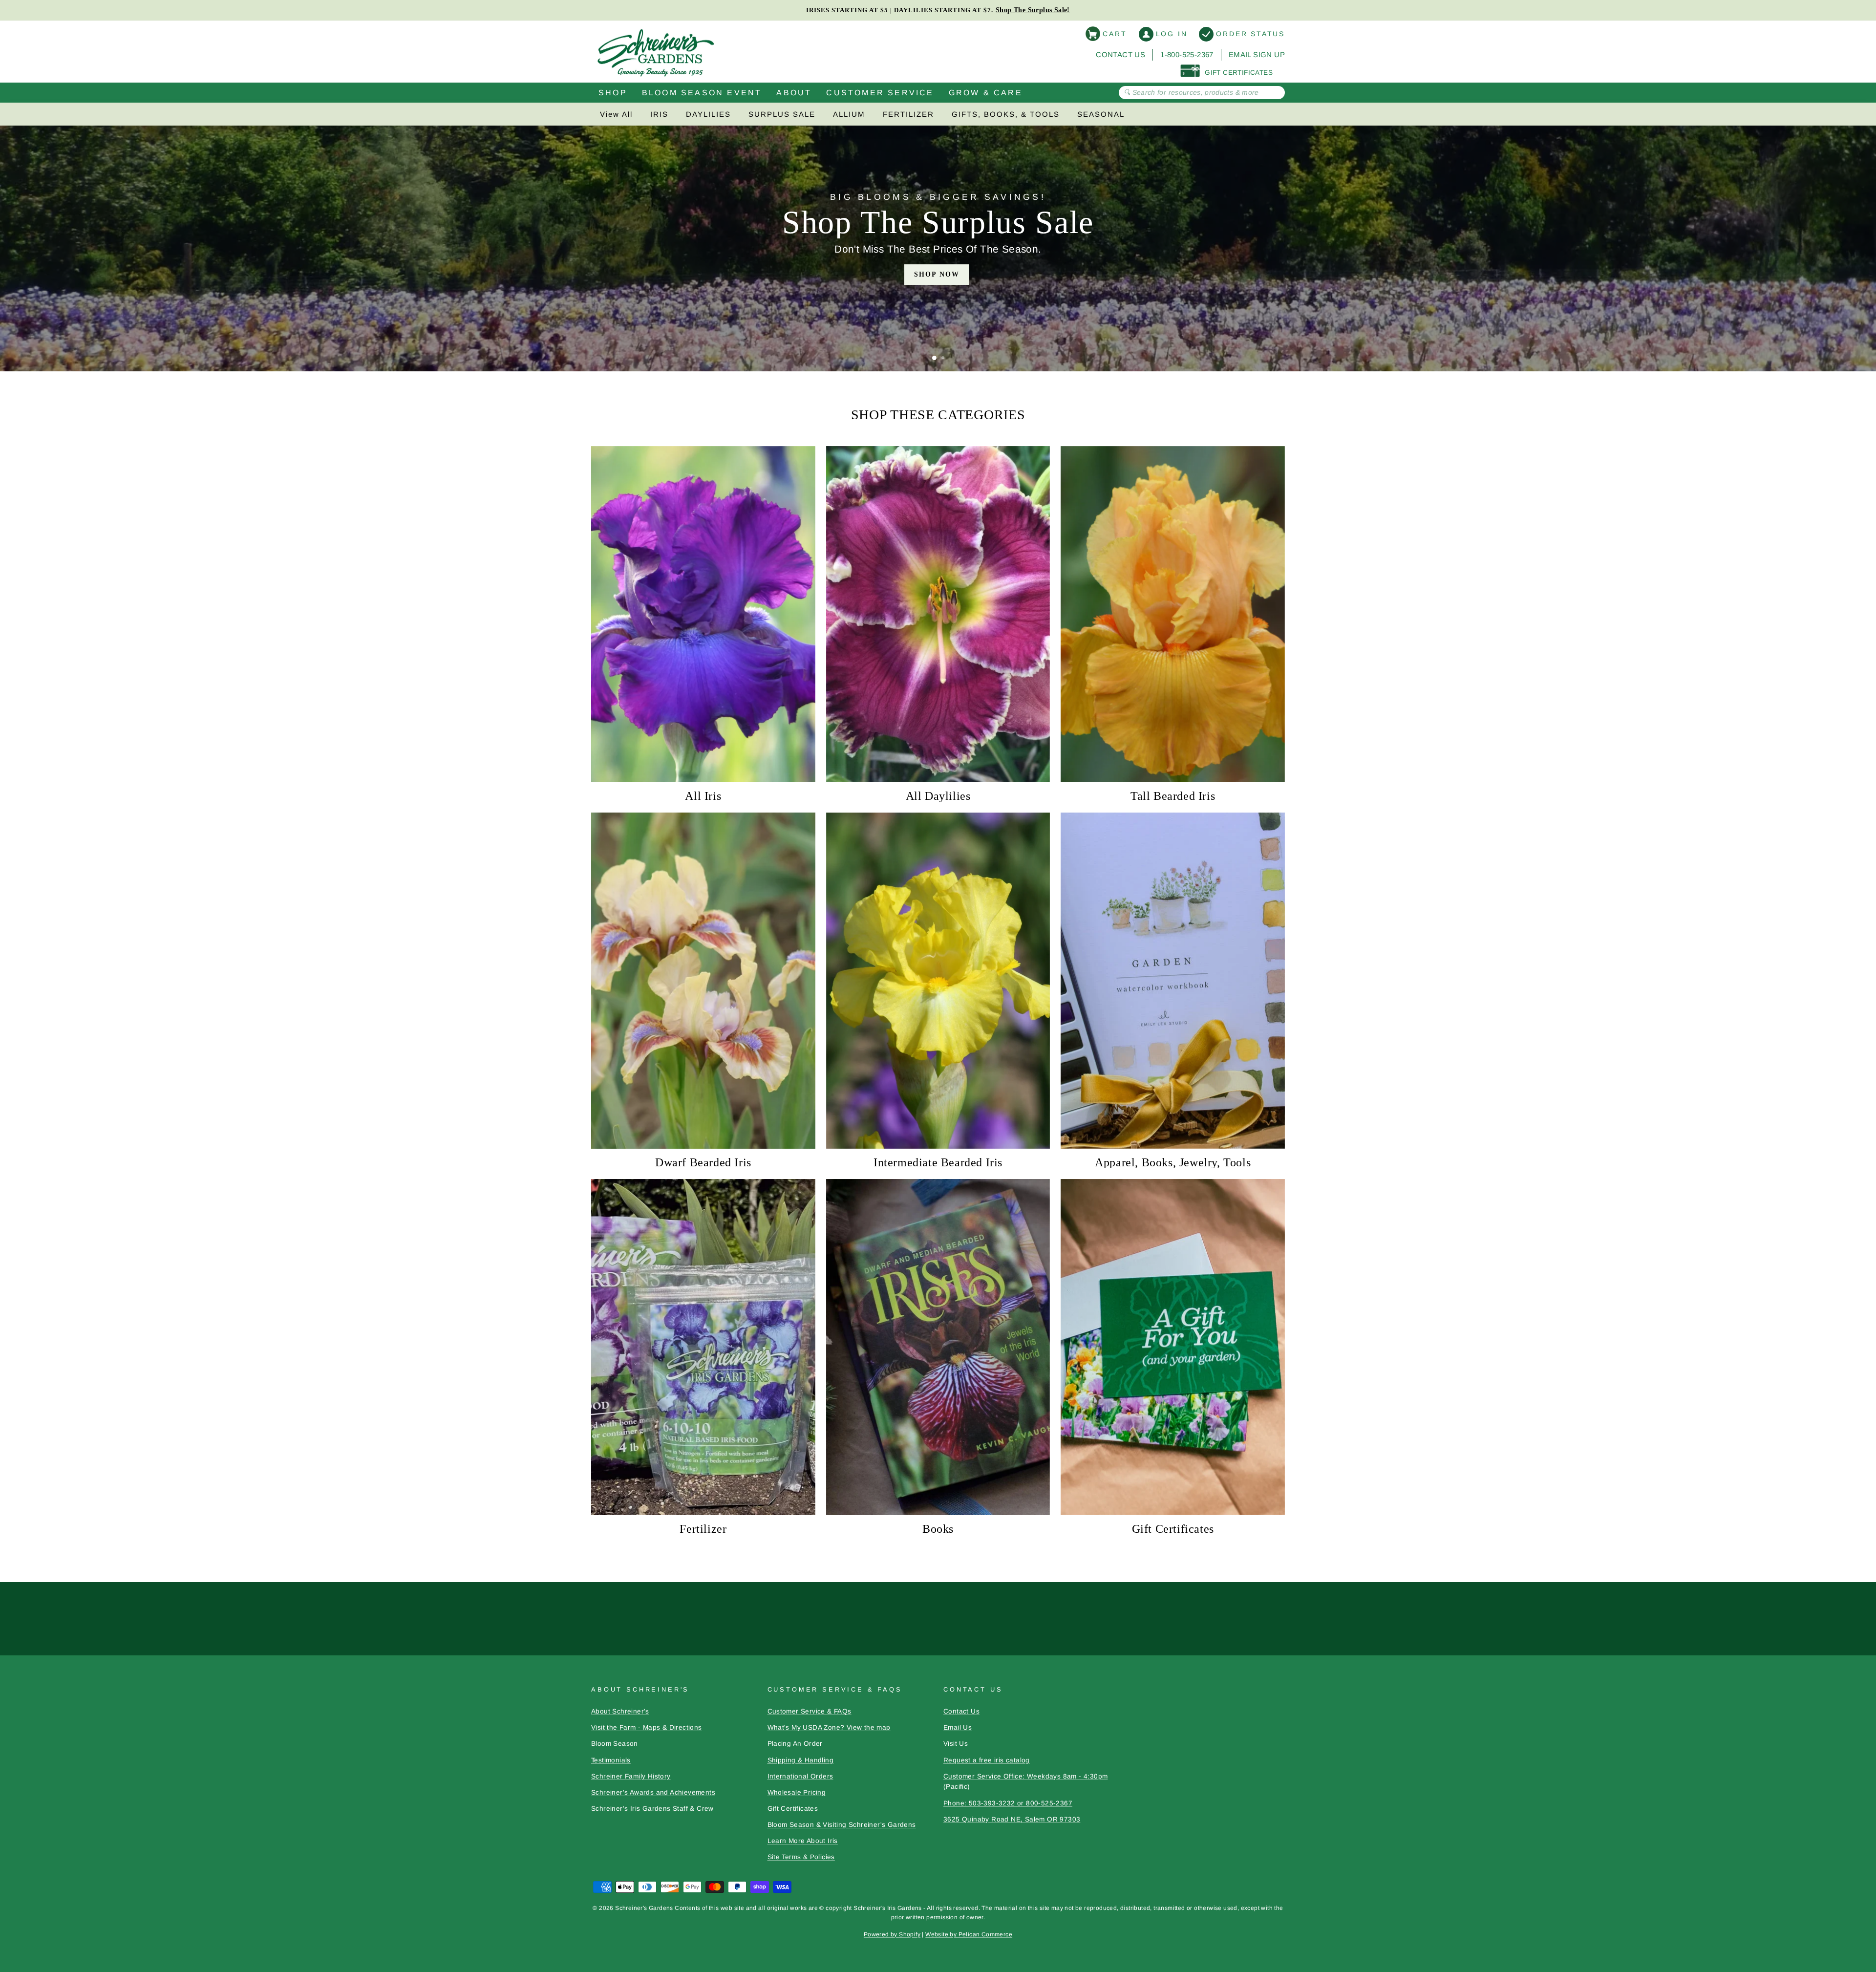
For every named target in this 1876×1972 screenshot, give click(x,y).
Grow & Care (986, 93)
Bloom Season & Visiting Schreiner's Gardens (842, 1825)
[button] (934, 358)
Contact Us (1120, 54)
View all (616, 114)
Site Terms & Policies (801, 1857)
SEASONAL (1101, 114)
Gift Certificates (793, 1809)
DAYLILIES (708, 114)
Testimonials (611, 1760)
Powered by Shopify (892, 1934)
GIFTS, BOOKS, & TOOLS (1006, 114)
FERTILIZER (908, 114)
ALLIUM (849, 114)
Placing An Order (795, 1744)
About (794, 93)
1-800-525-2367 (1187, 54)
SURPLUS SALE (782, 114)
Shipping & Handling (801, 1760)
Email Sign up (1257, 54)
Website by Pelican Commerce (969, 1934)
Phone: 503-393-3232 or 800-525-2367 (1008, 1803)
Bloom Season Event (702, 93)
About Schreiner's (620, 1711)
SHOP (613, 93)
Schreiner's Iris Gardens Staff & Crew (652, 1809)
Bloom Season (615, 1744)
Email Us (958, 1727)
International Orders (800, 1776)
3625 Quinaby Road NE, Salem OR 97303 (1012, 1819)
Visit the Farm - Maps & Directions (647, 1727)
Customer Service (880, 93)
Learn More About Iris (803, 1841)
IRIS (659, 114)
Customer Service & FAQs (810, 1711)
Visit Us (956, 1744)
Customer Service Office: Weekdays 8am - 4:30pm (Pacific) (1025, 1782)
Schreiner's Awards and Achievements (653, 1792)
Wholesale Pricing (797, 1792)
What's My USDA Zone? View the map (829, 1727)
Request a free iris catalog (987, 1760)
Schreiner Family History (631, 1776)
